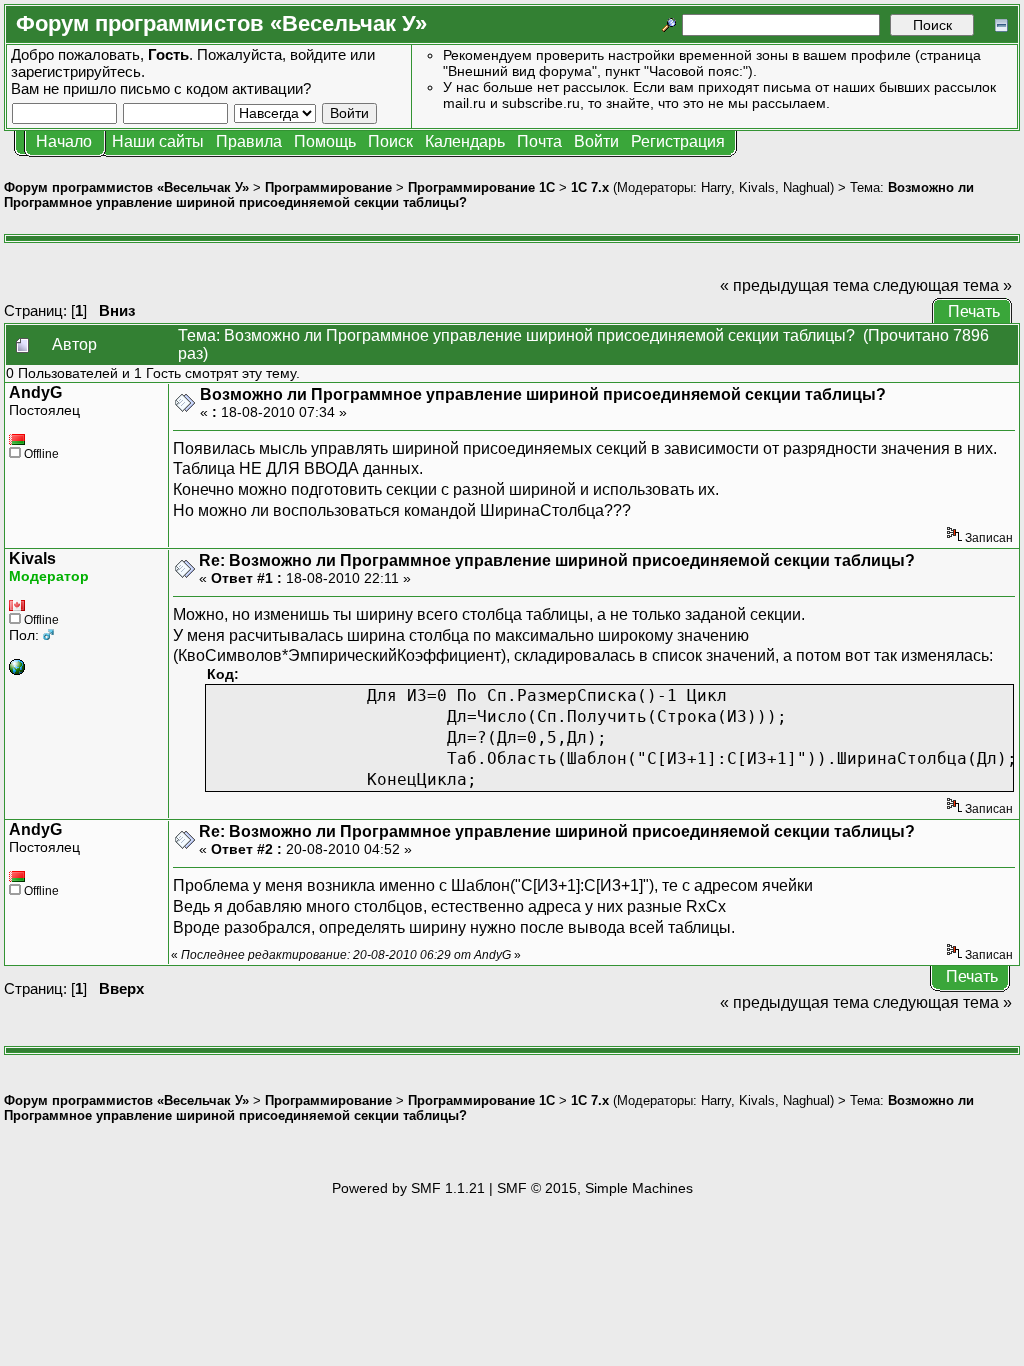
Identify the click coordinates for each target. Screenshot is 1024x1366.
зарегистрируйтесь (76, 71)
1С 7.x (590, 187)
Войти (596, 141)
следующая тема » (942, 285)
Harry (716, 187)
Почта (539, 141)
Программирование (328, 187)
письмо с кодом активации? (215, 88)
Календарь (465, 141)
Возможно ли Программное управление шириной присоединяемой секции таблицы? (543, 394)
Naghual (806, 187)
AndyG (35, 392)
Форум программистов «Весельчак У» (126, 187)
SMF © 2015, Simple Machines (595, 1188)
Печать (974, 311)
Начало (64, 141)
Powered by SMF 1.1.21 (408, 1188)
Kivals (757, 187)
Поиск (390, 141)
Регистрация (678, 141)
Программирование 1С (481, 187)
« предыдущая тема (794, 285)
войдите (318, 54)
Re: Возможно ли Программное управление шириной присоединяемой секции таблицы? (557, 560)
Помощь (325, 141)
